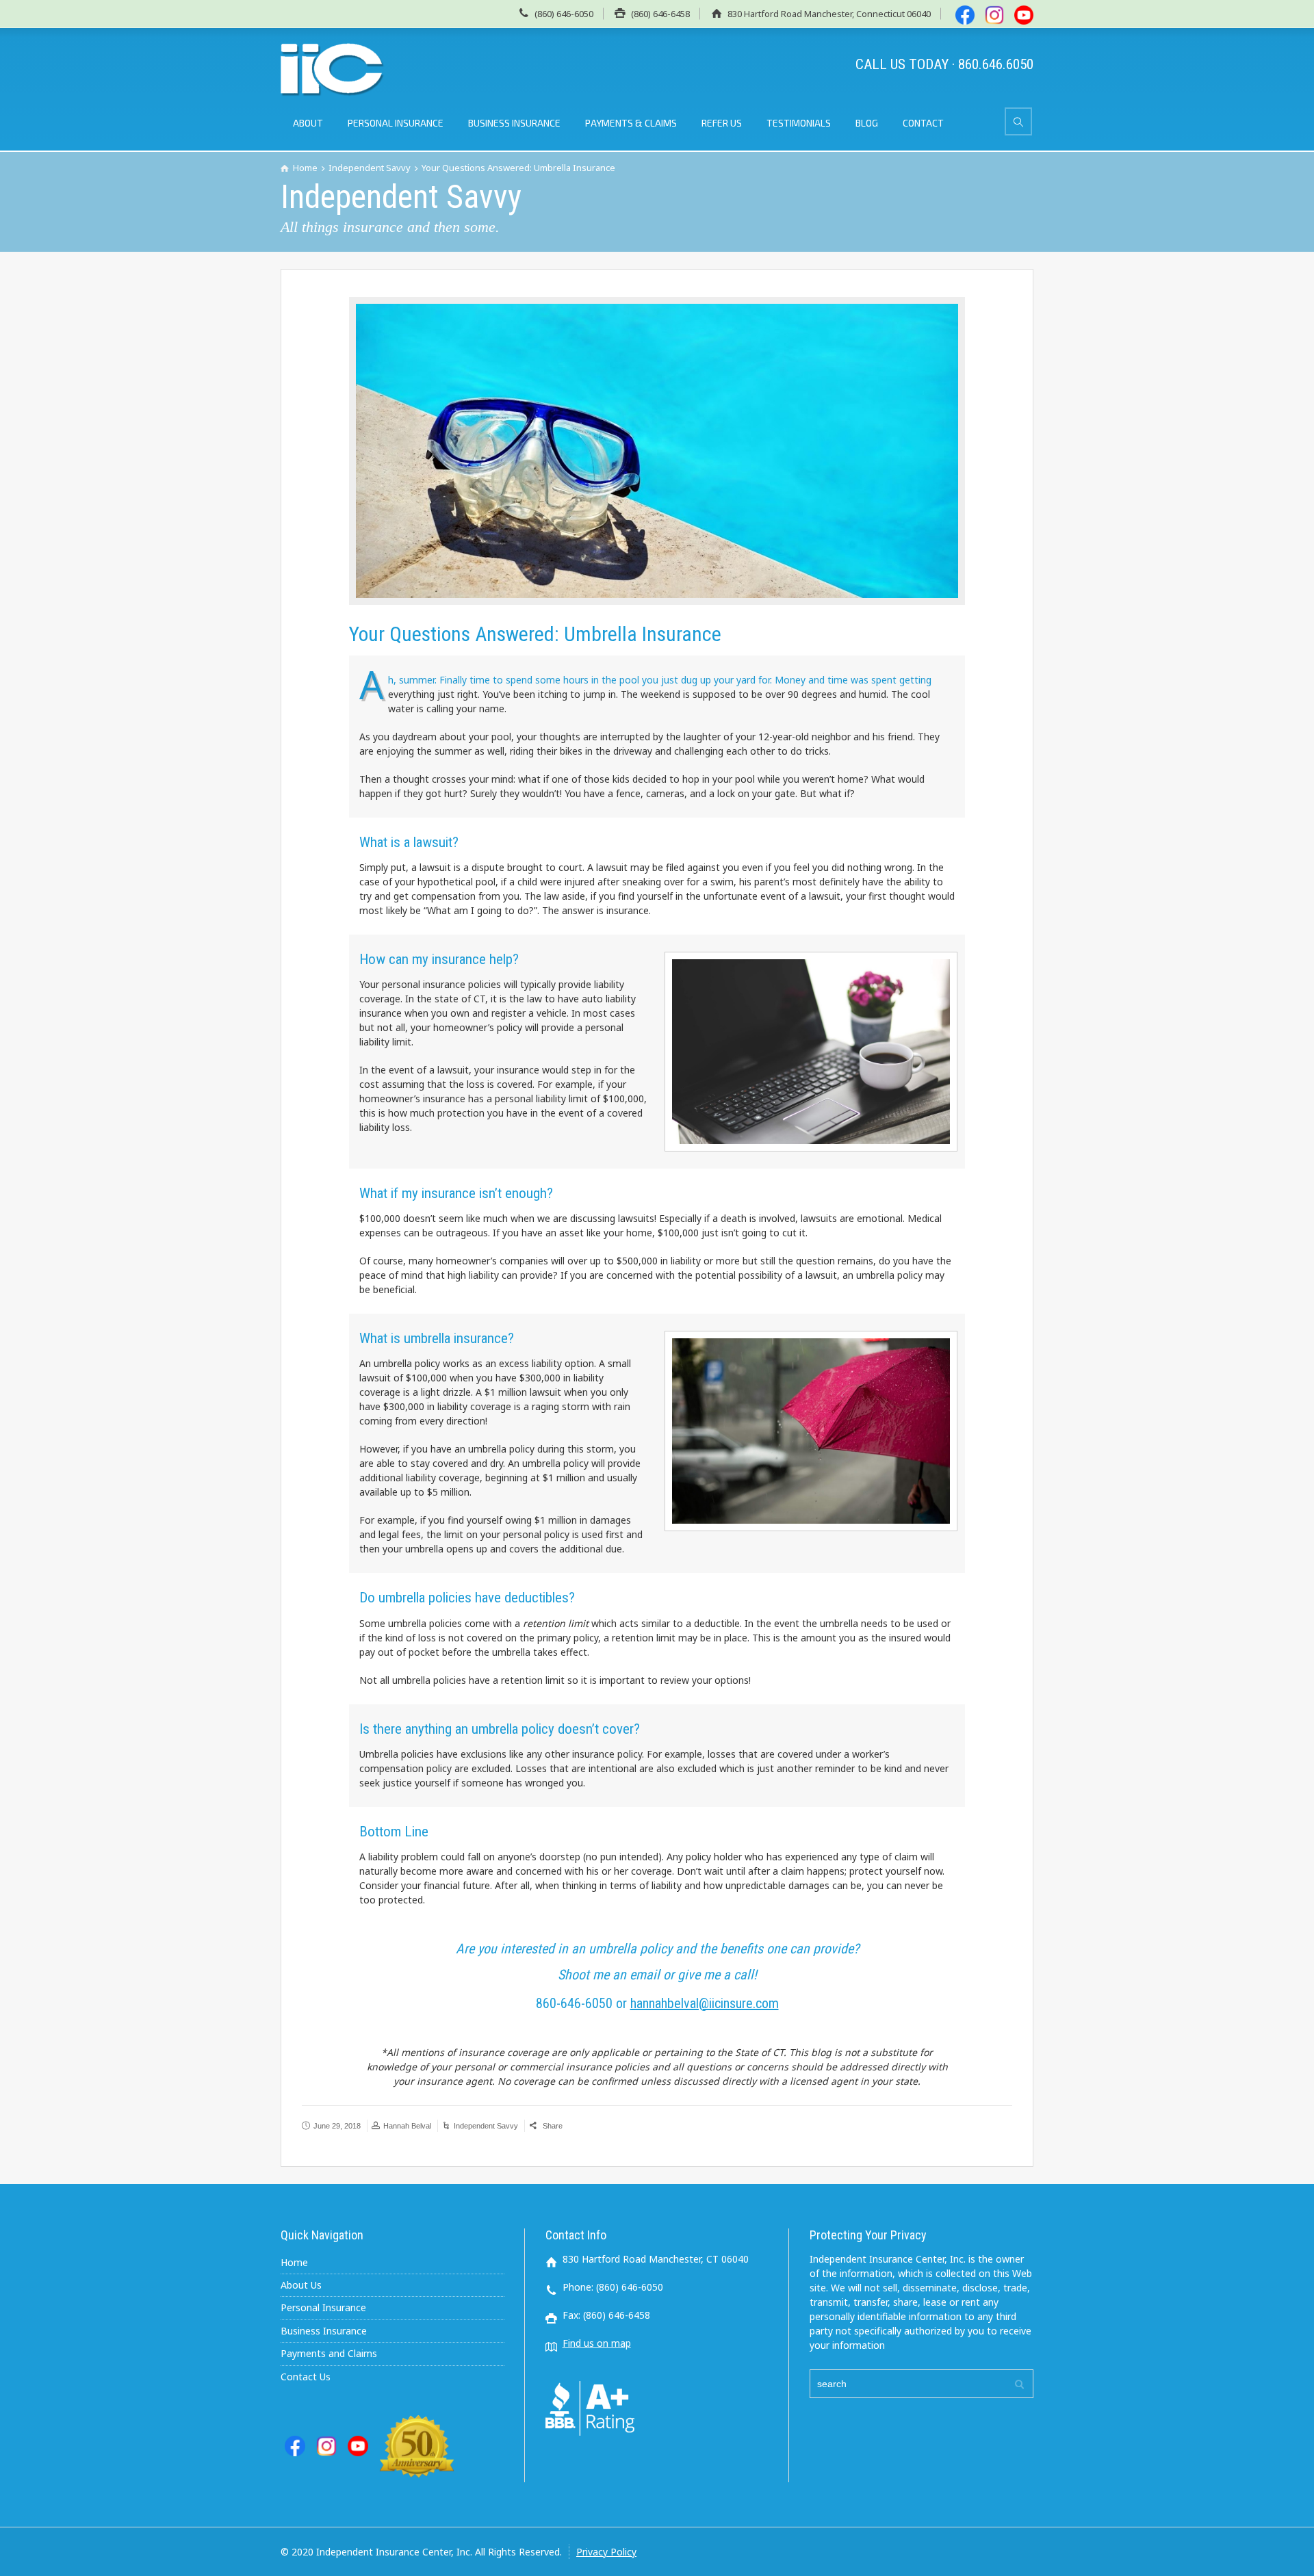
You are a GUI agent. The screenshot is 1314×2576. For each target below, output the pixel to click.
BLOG (867, 123)
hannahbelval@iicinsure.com (705, 2003)
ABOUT (308, 123)
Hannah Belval (407, 2126)
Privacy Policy (606, 2552)
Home (294, 2262)
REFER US (722, 123)
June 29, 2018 (337, 2126)
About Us (301, 2285)
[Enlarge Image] (657, 451)
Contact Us (306, 2377)
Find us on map (597, 2343)
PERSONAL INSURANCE (396, 123)
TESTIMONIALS (799, 123)
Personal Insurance (323, 2307)
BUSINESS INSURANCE (514, 123)
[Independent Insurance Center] (333, 70)
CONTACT (923, 123)
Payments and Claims (329, 2353)
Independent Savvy (486, 2126)
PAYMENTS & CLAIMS (631, 123)
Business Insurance (324, 2331)
